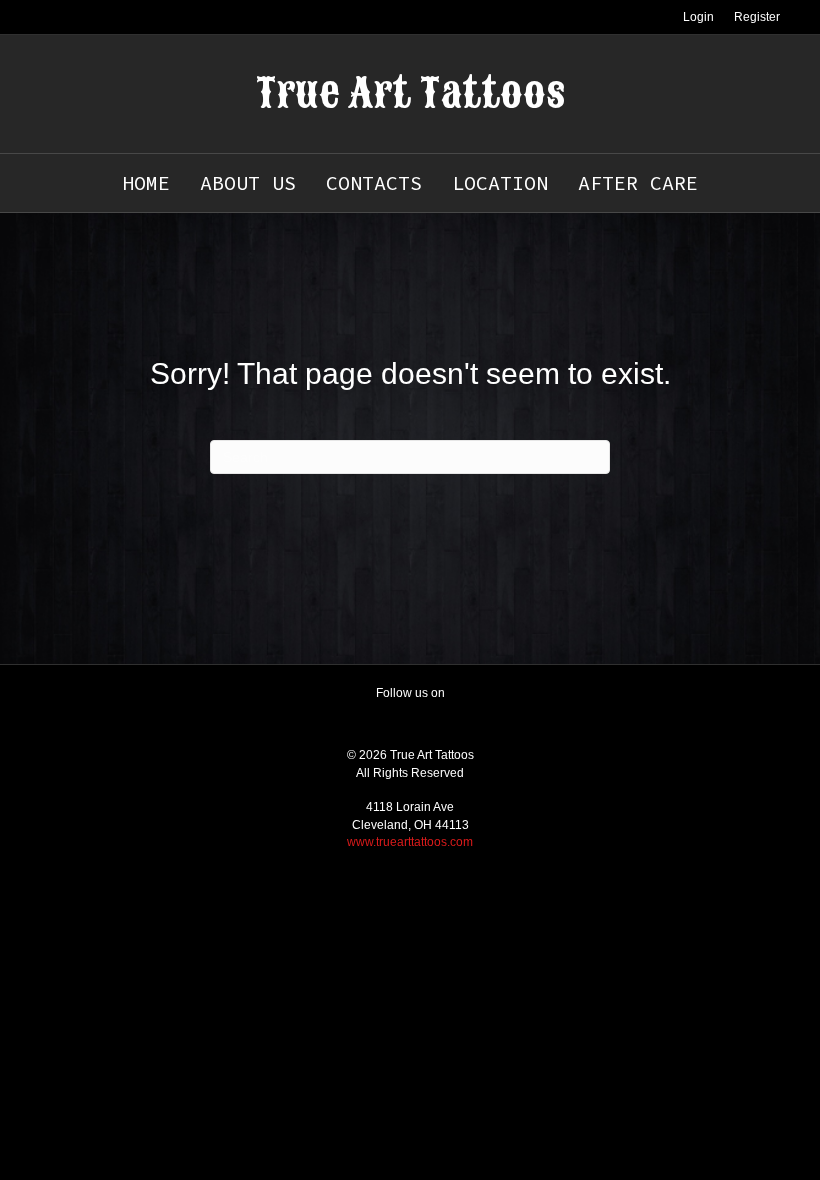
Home (146, 182)
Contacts (374, 182)
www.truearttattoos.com (410, 842)
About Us (248, 182)
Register (757, 17)
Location (500, 182)
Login (698, 17)
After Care (638, 182)
